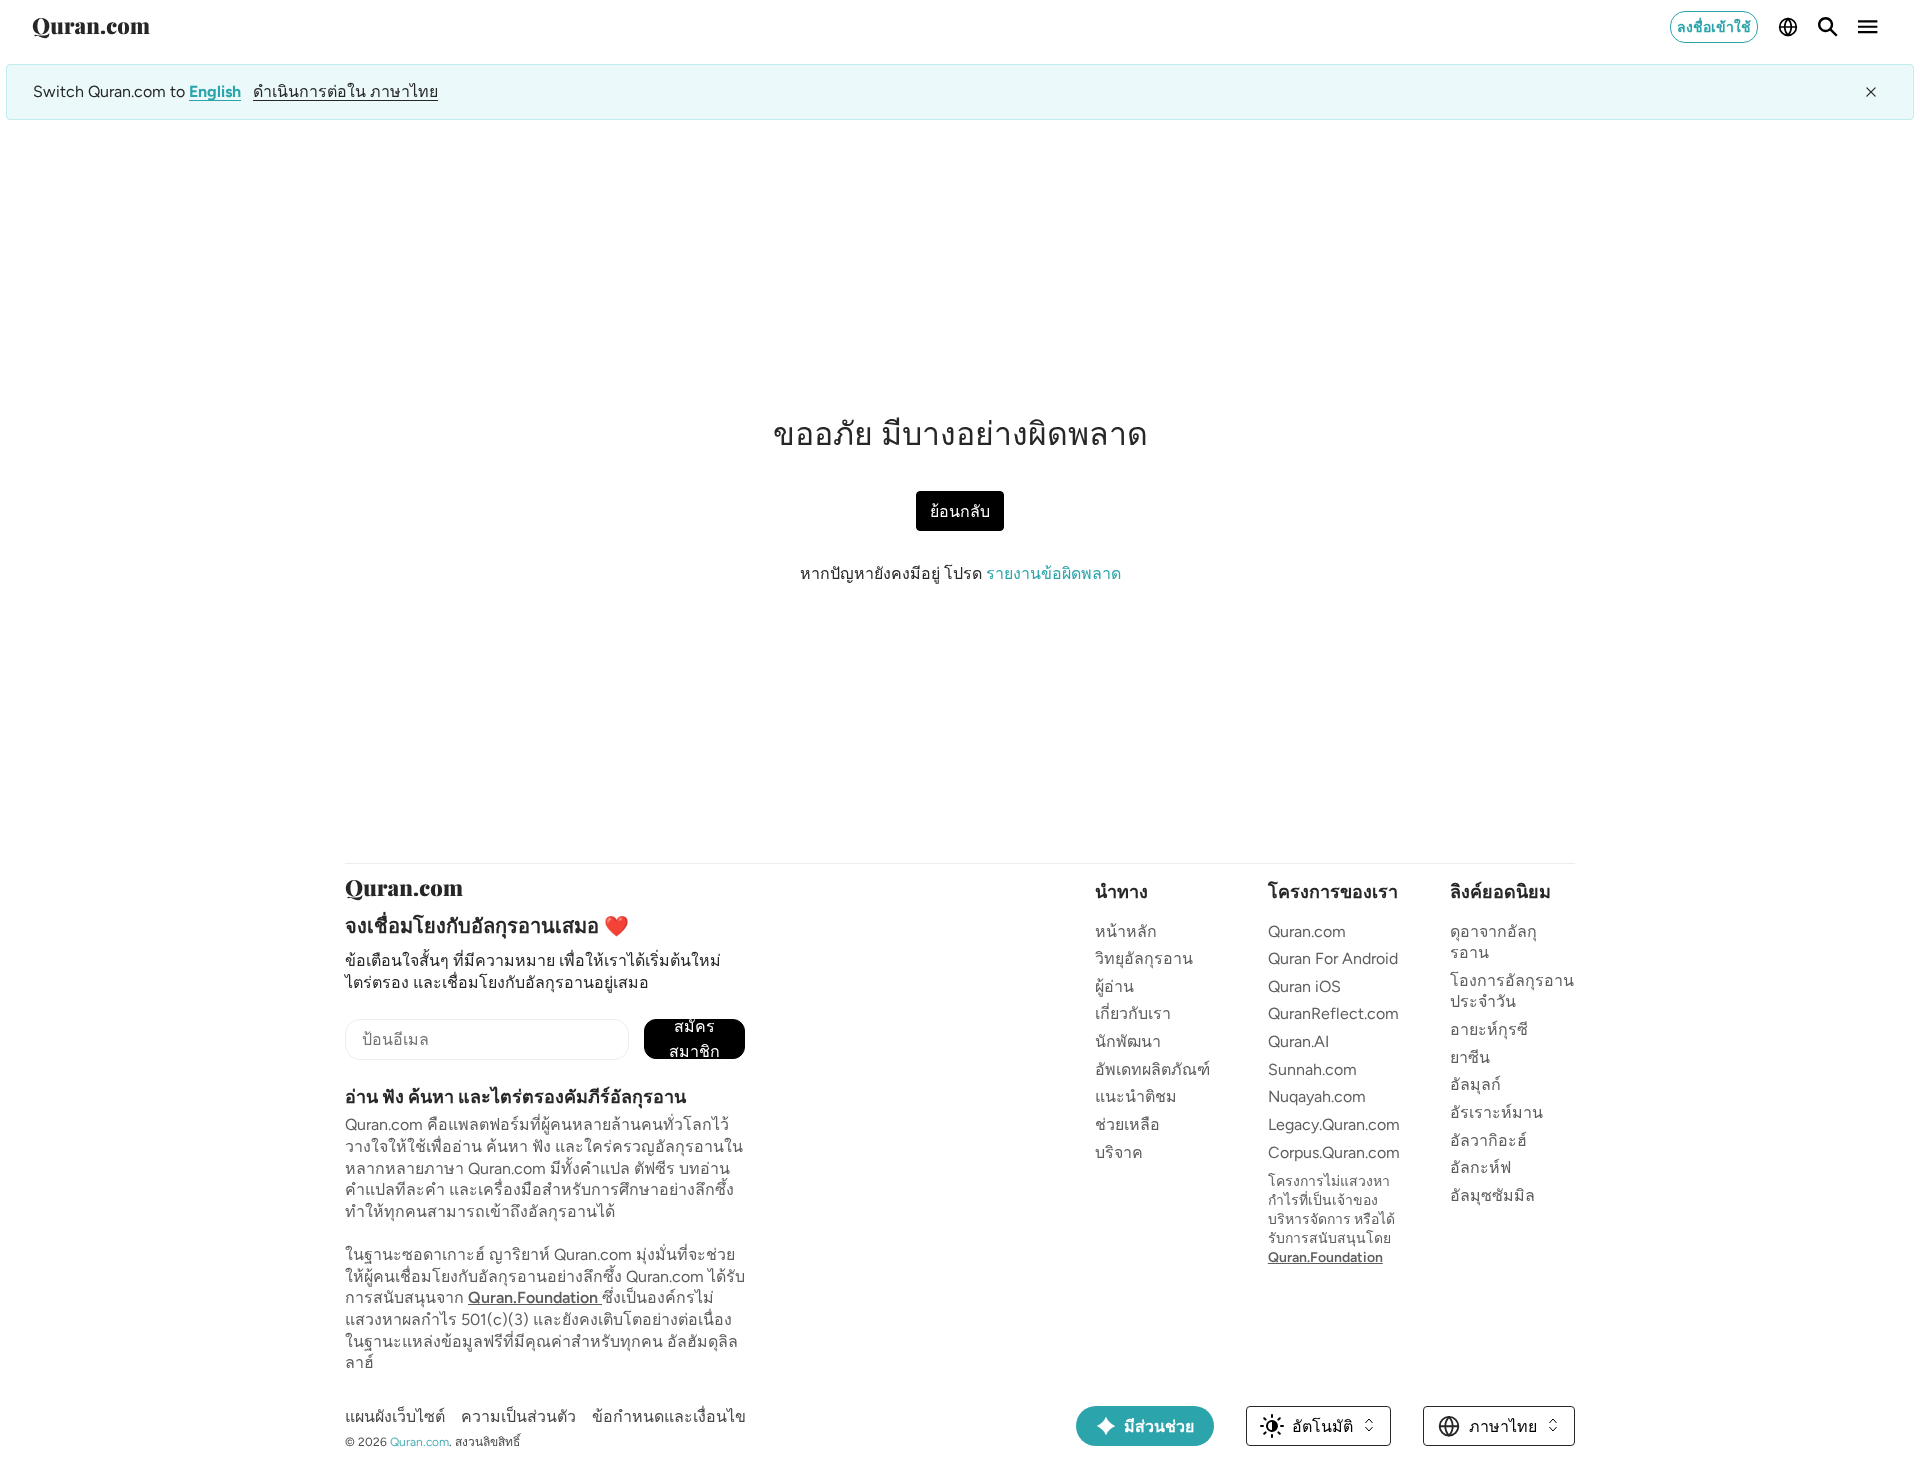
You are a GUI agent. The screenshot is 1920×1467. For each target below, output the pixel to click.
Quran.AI (1298, 1041)
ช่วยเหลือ (1127, 1124)
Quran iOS (1304, 986)
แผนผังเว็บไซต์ (395, 1416)
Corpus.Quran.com (1334, 1152)
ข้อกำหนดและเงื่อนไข (669, 1416)
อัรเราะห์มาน (1496, 1112)
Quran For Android (1333, 958)
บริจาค (1119, 1152)
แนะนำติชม (1136, 1096)
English (215, 91)
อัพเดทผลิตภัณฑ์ (1152, 1069)
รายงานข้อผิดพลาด (1053, 573)
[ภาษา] (1788, 27)
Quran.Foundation (535, 1297)
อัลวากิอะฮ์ (1488, 1140)
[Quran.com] (91, 27)
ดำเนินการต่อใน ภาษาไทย (345, 91)
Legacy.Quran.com (1334, 1124)
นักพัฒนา (1128, 1041)
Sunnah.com (1312, 1069)
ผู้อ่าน (1114, 986)
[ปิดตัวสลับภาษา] (1871, 92)
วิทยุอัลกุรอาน (1144, 958)
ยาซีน (1470, 1057)
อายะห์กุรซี (1489, 1029)
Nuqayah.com (1317, 1096)
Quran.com (1307, 931)
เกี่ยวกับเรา (1133, 1013)
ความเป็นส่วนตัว (518, 1416)
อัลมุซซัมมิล (1492, 1195)
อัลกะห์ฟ (1480, 1167)
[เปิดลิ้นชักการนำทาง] (1868, 27)
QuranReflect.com (1333, 1013)
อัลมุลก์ (1475, 1084)
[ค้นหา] (1828, 27)
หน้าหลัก (1126, 931)
